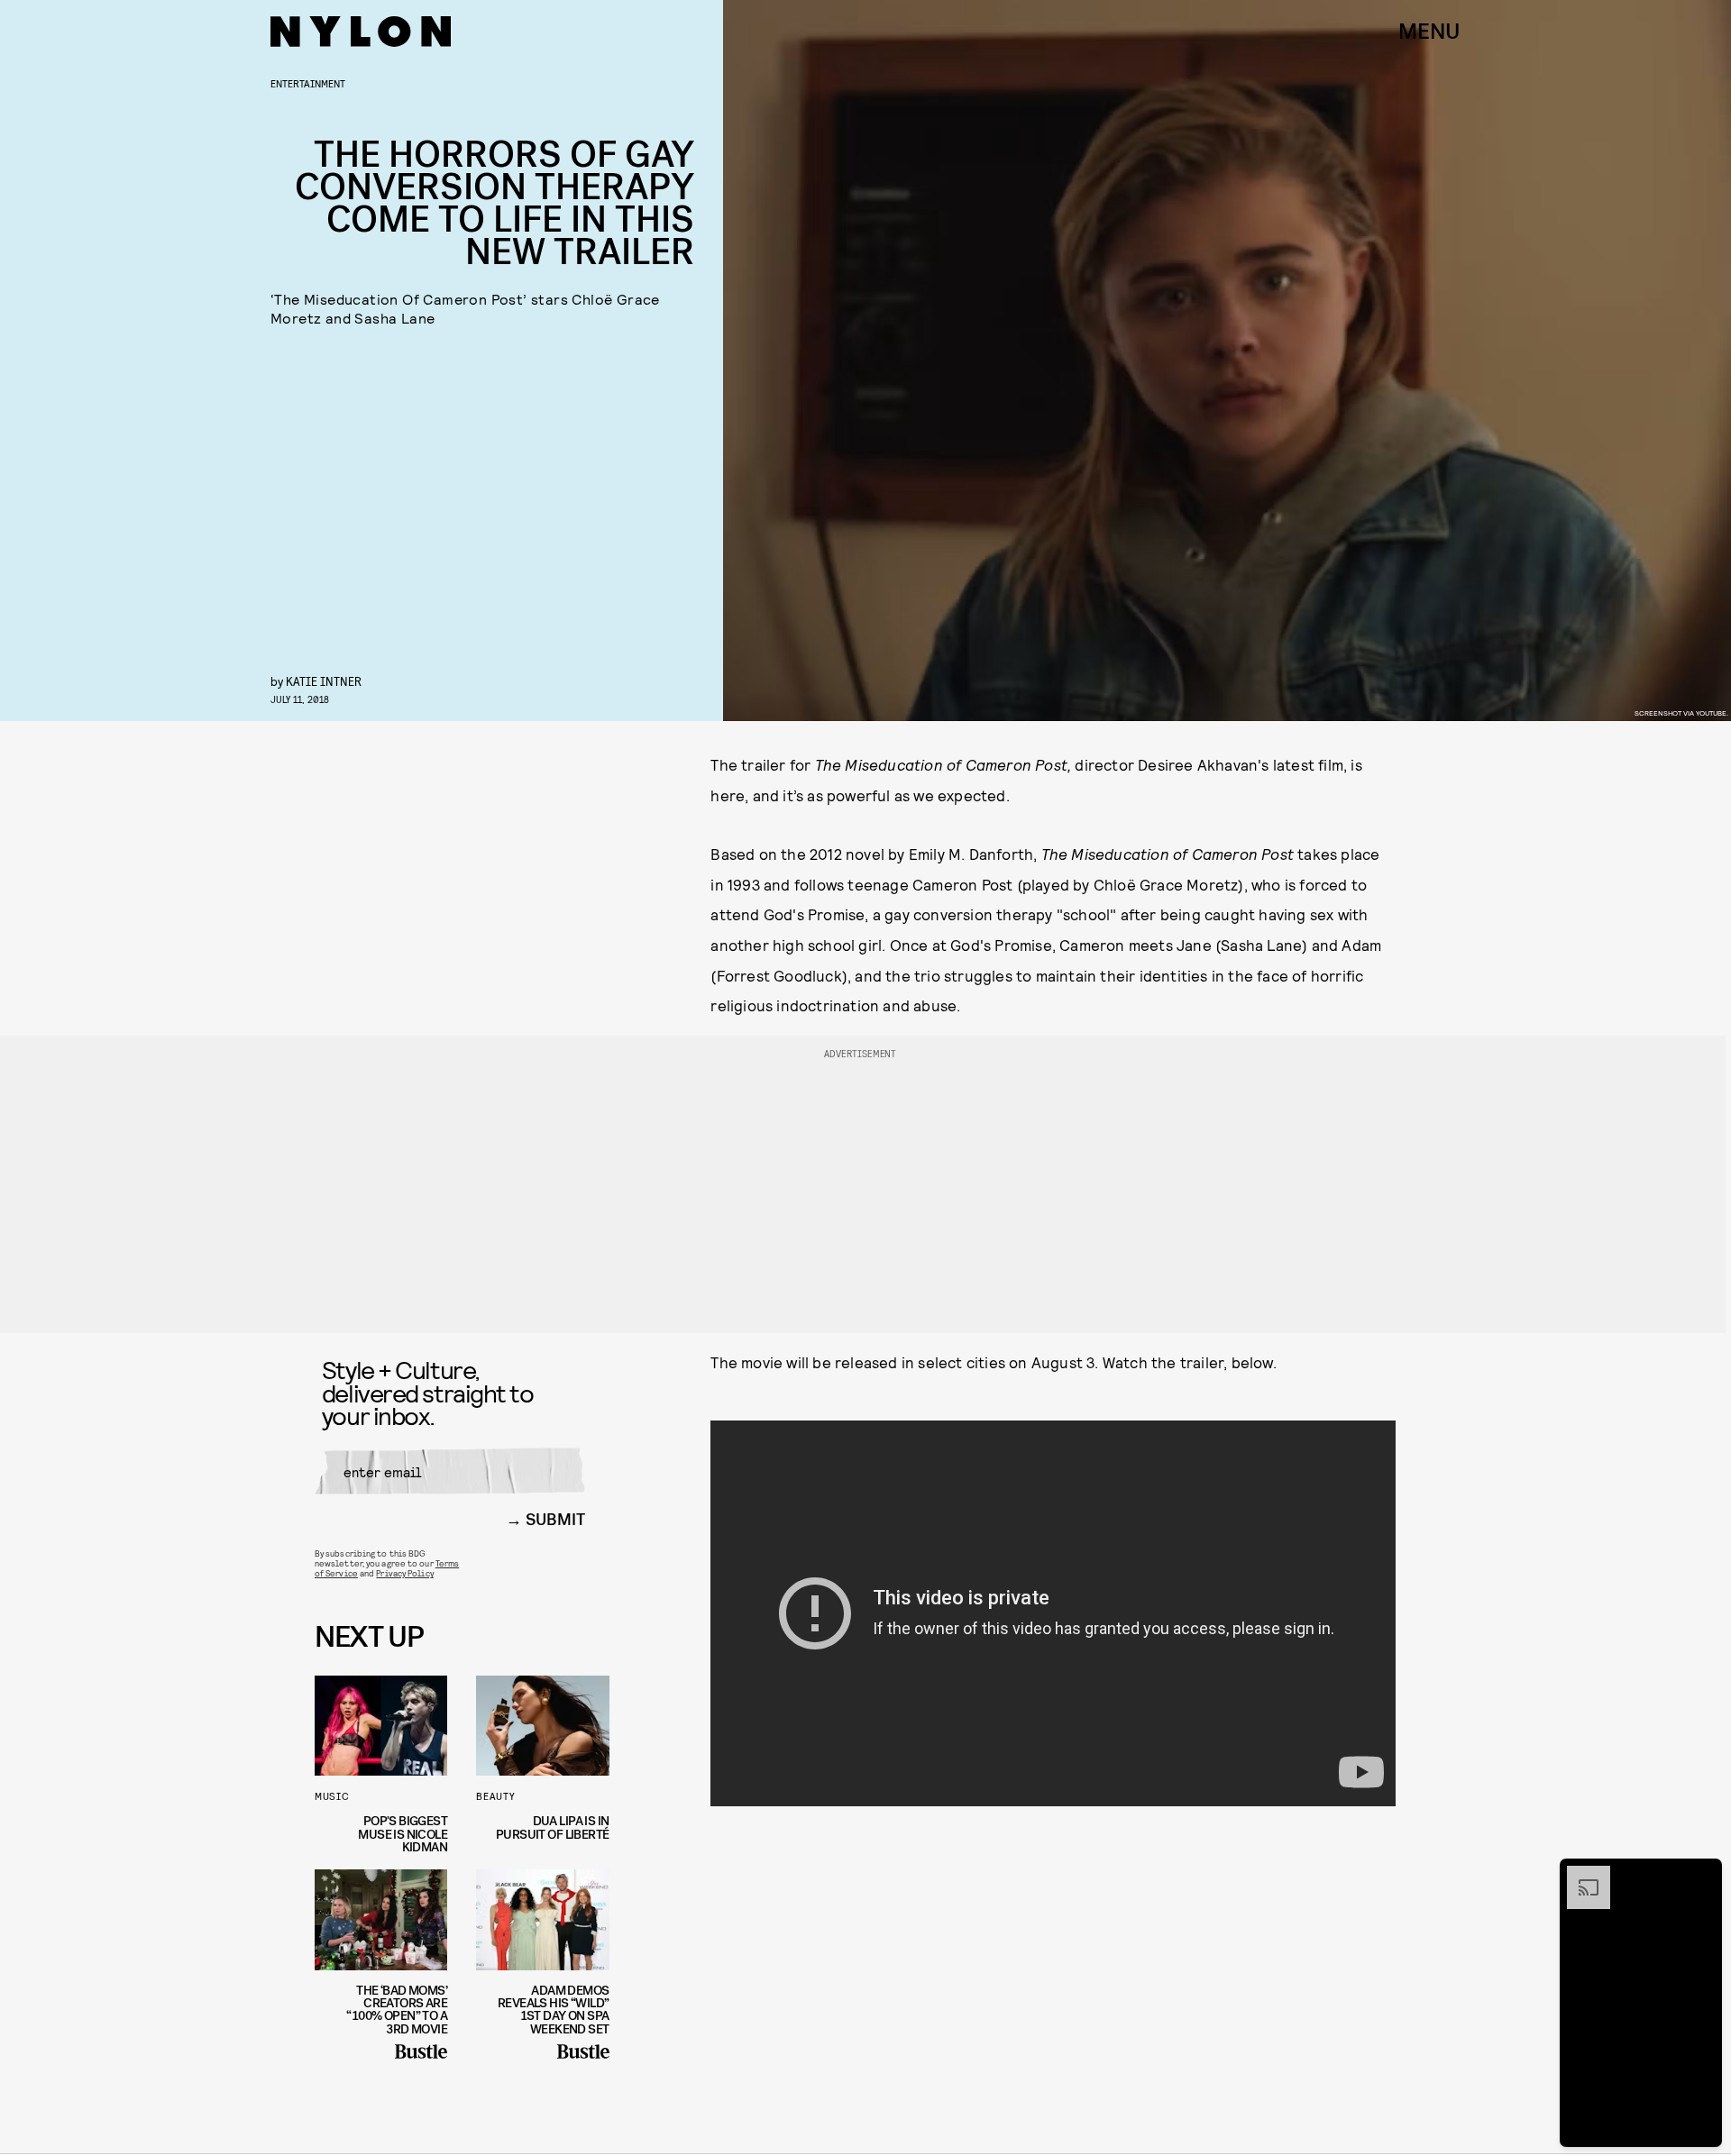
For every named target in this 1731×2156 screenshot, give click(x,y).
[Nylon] (361, 32)
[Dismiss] (1702, 1875)
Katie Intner (324, 681)
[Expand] (1580, 1875)
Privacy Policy (404, 1573)
